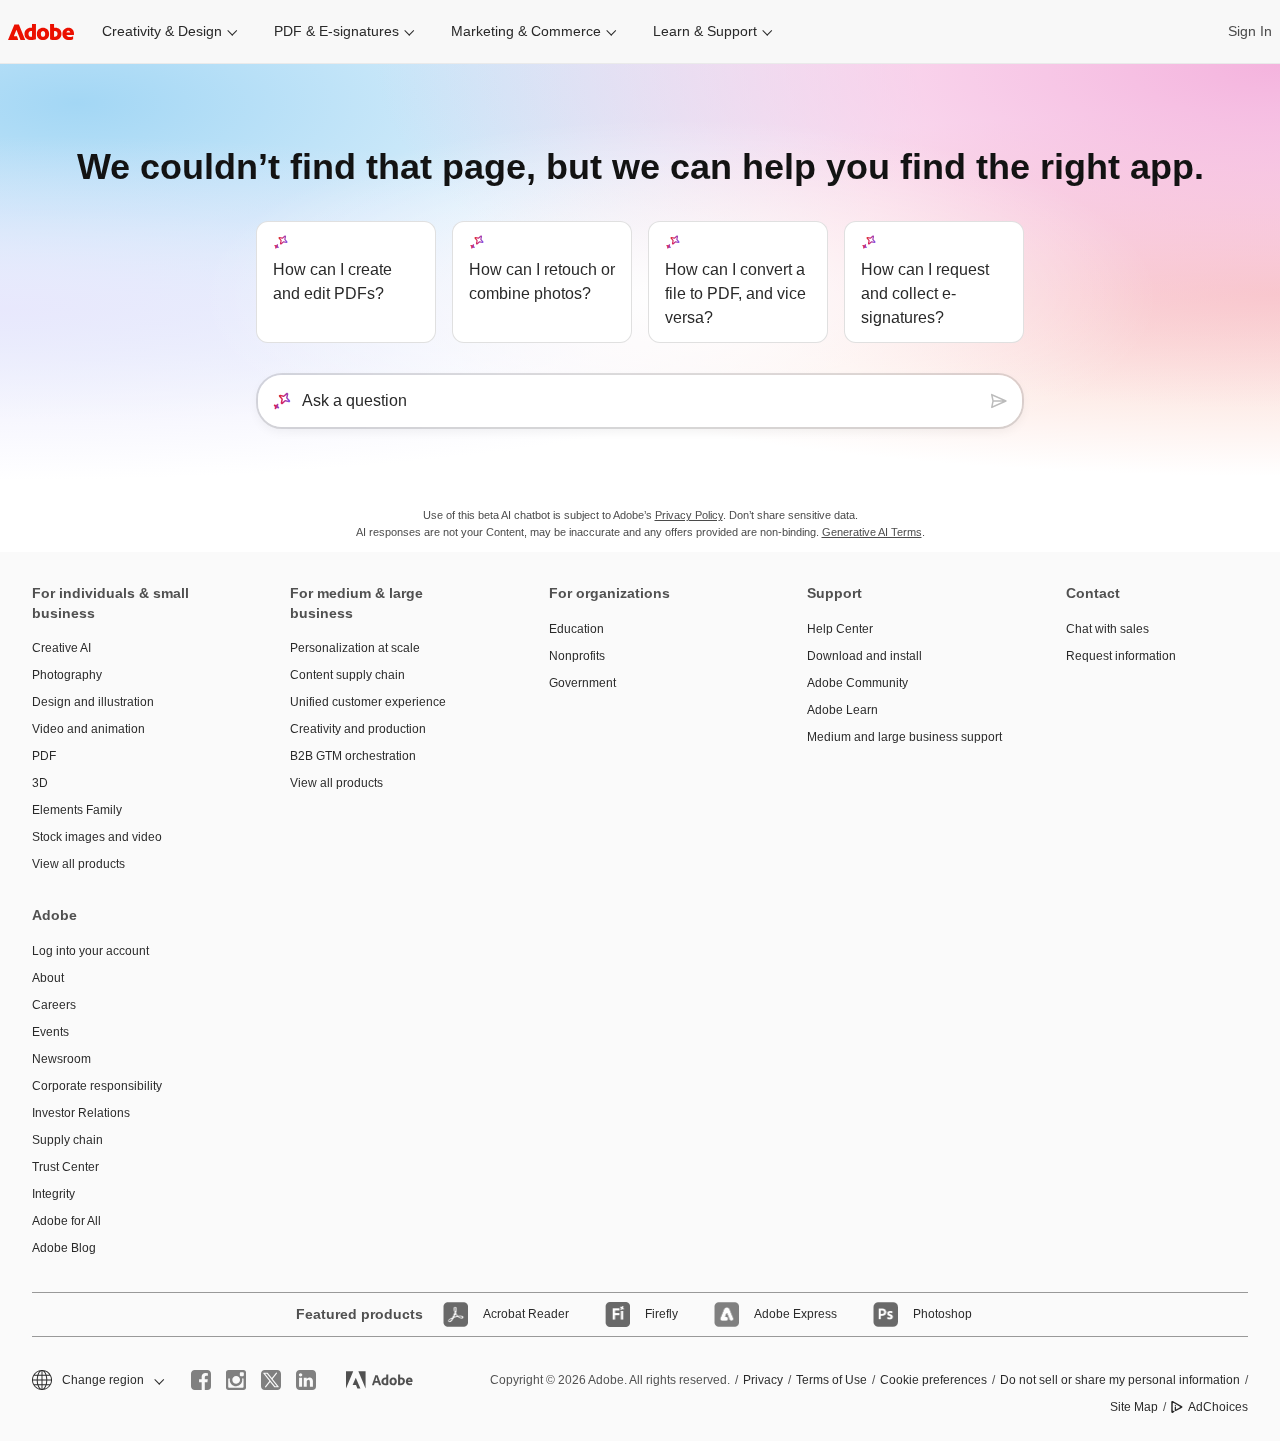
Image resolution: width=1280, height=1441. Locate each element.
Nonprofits (577, 656)
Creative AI (61, 648)
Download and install (864, 656)
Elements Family (77, 810)
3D (40, 783)
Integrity (53, 1194)
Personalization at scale (355, 648)
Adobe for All (66, 1221)
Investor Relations (81, 1113)
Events (50, 1032)
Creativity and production (358, 729)
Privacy (763, 1380)
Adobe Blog (64, 1248)
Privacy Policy (689, 515)
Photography (67, 675)
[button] (96, 1380)
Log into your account (90, 951)
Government (582, 683)
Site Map (1134, 1407)
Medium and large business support (904, 737)
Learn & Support (705, 31)
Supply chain (67, 1140)
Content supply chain (347, 675)
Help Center (840, 629)
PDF (44, 756)
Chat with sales (1107, 629)
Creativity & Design (162, 31)
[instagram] (236, 1380)
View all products (78, 864)
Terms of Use (831, 1380)
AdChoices (1218, 1407)
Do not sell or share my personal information (1120, 1380)
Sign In (1250, 31)
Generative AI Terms (872, 532)
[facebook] (201, 1380)
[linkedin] (306, 1380)
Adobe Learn (842, 710)
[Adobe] (41, 31)
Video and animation (88, 729)
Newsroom (61, 1059)
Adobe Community (857, 683)
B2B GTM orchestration (353, 756)
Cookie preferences (933, 1380)
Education (576, 629)
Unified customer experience (368, 702)
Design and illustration (93, 702)
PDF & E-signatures (336, 31)
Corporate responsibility (97, 1086)
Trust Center (65, 1167)
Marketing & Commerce (526, 31)
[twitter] (271, 1380)
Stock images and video (97, 837)
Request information (1121, 656)
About (48, 978)
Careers (54, 1005)
